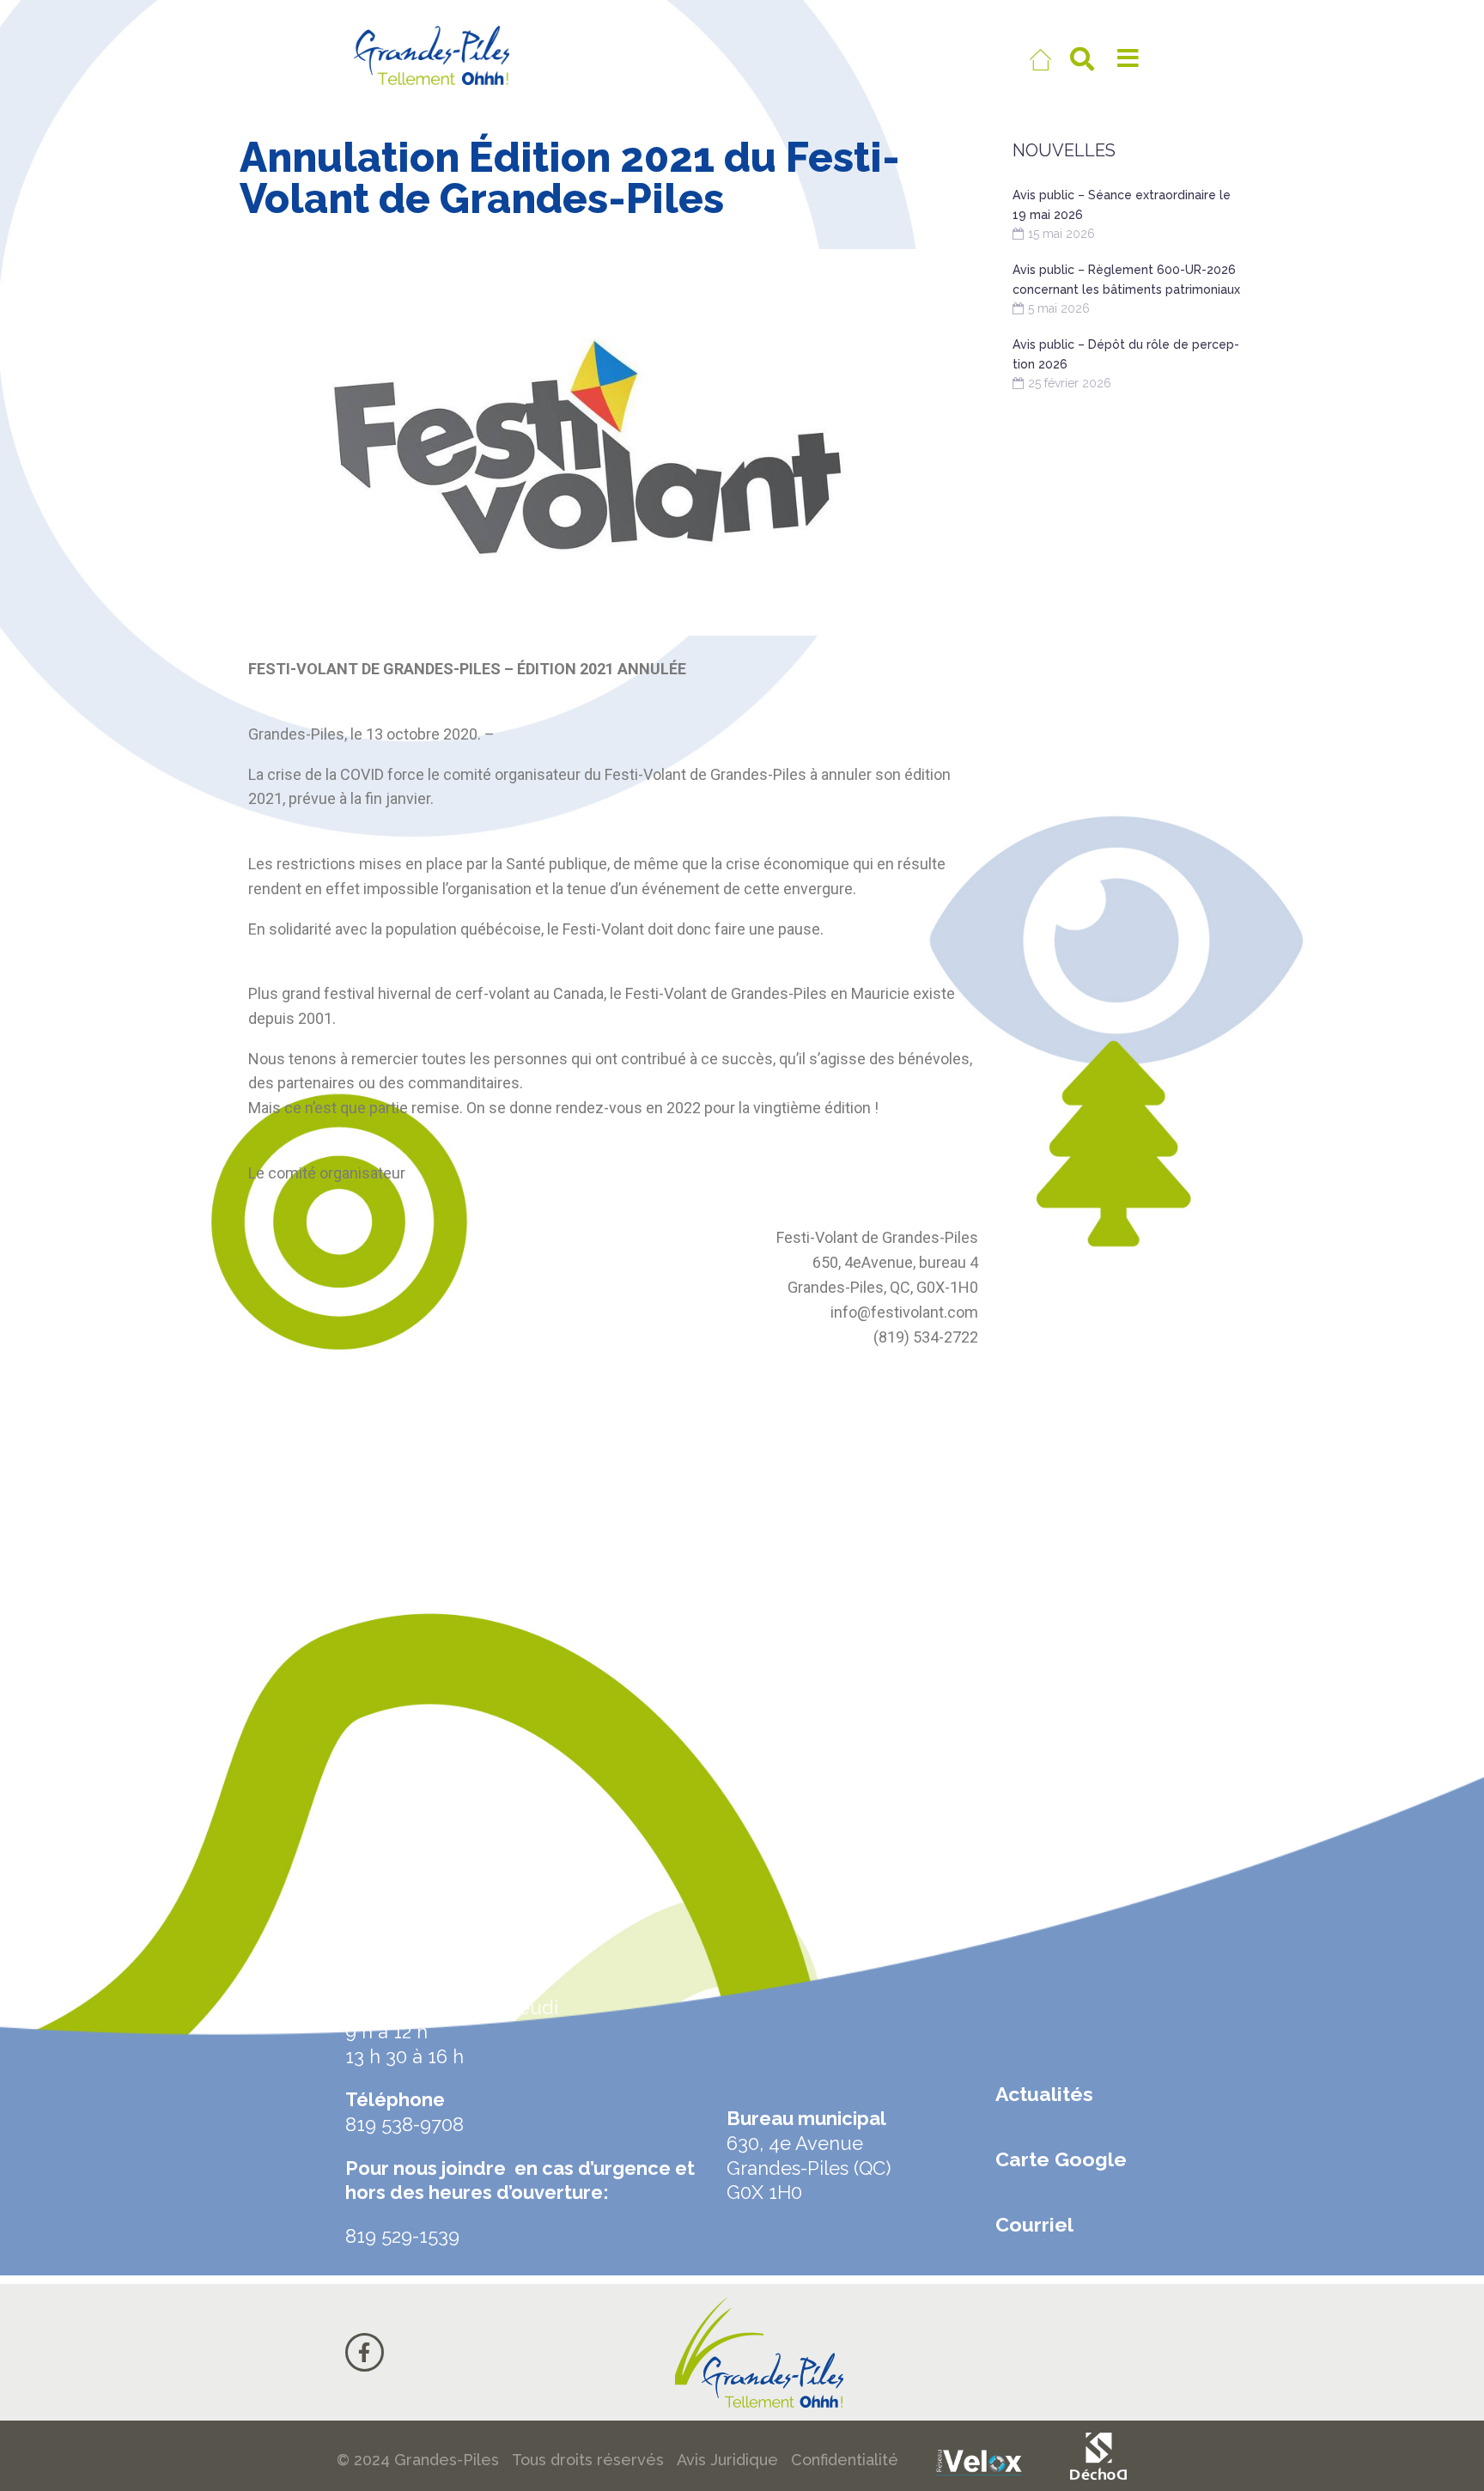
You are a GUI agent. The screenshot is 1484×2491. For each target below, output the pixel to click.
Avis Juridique (727, 2460)
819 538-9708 (404, 2124)
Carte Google (1061, 2159)
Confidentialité (845, 2460)
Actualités (1044, 2094)
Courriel (1034, 2224)
